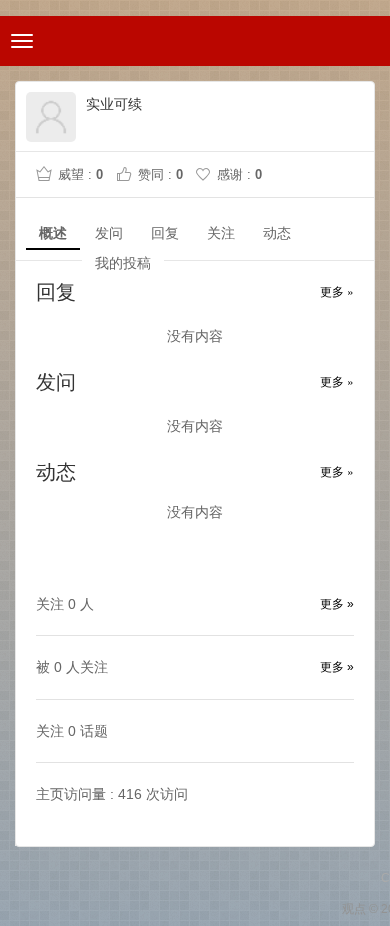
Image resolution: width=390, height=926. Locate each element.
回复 (165, 233)
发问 (109, 233)
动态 (277, 233)
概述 (53, 233)
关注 (221, 233)
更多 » (337, 290)
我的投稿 (123, 263)
